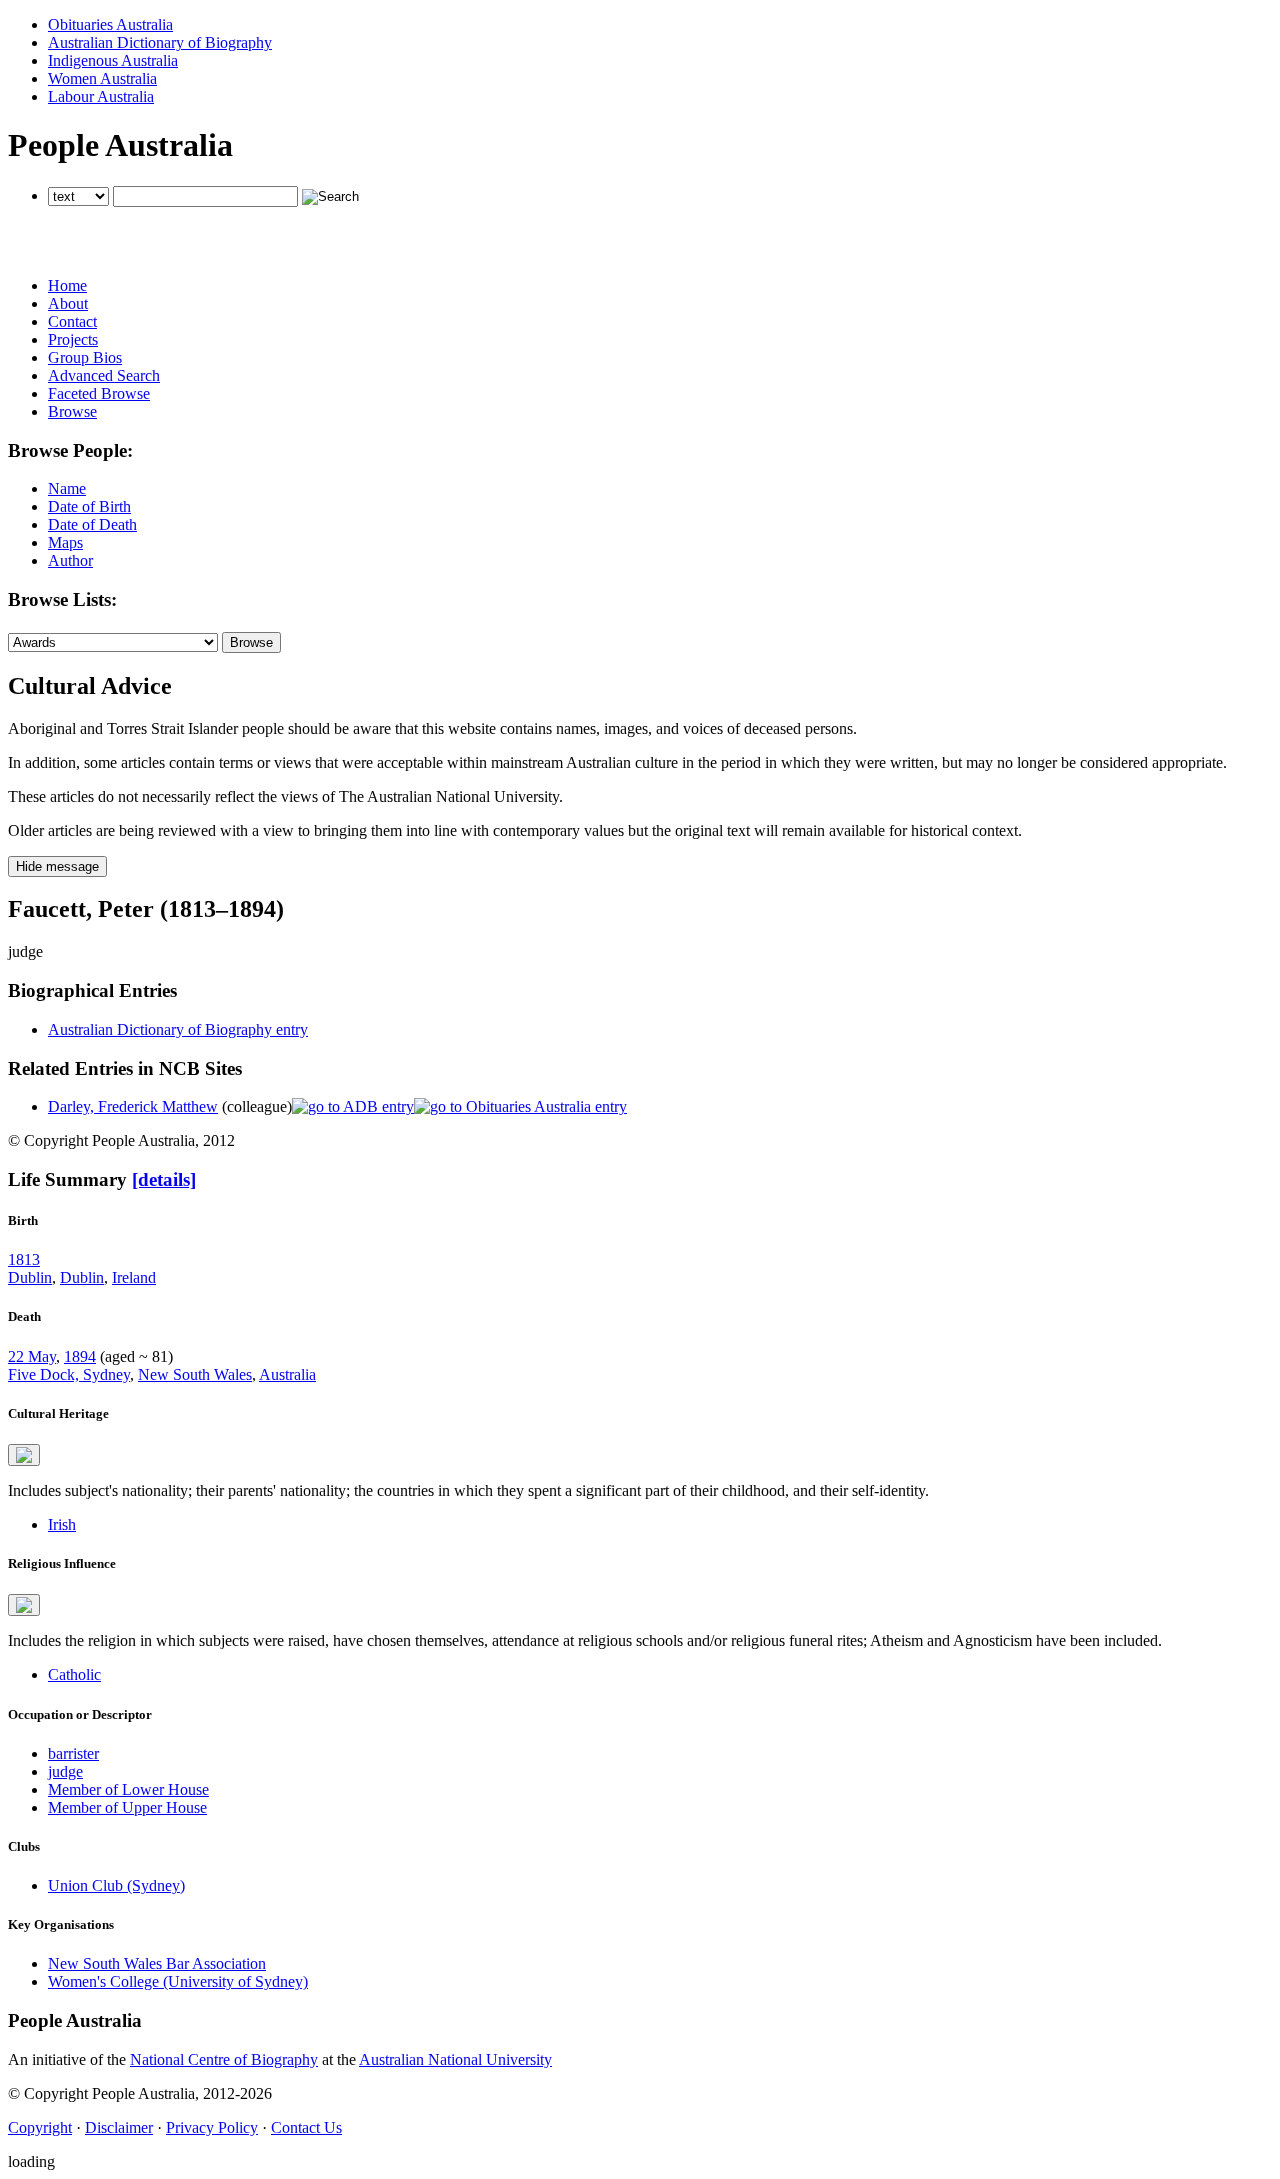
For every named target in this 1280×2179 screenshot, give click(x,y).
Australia (287, 1374)
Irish (62, 1524)
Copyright (40, 2127)
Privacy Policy (212, 2127)
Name (67, 488)
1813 (24, 1259)
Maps (65, 542)
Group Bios (85, 357)
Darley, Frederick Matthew (133, 1106)
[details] (164, 1179)
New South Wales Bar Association (157, 1963)
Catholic (74, 1674)
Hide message (57, 866)
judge (65, 1771)
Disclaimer (119, 2127)
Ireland (134, 1277)
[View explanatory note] (24, 1455)
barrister (73, 1753)
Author (70, 560)
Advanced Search (104, 375)
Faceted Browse (99, 393)
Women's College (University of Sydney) (178, 1981)
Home (67, 285)
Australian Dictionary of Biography (160, 42)
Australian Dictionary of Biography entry (178, 1029)
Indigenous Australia (113, 60)
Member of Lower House (128, 1789)
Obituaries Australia (110, 24)
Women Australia (102, 78)
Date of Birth (89, 506)
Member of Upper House (127, 1807)
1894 (80, 1356)
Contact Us (306, 2127)
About (68, 303)
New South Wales (195, 1374)
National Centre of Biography (224, 2059)
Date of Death (92, 524)
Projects (73, 339)
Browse (72, 411)
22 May (32, 1356)
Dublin (30, 1277)
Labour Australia (101, 96)
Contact (72, 321)
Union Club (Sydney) (116, 1885)
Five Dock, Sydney (69, 1374)
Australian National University (455, 2059)
